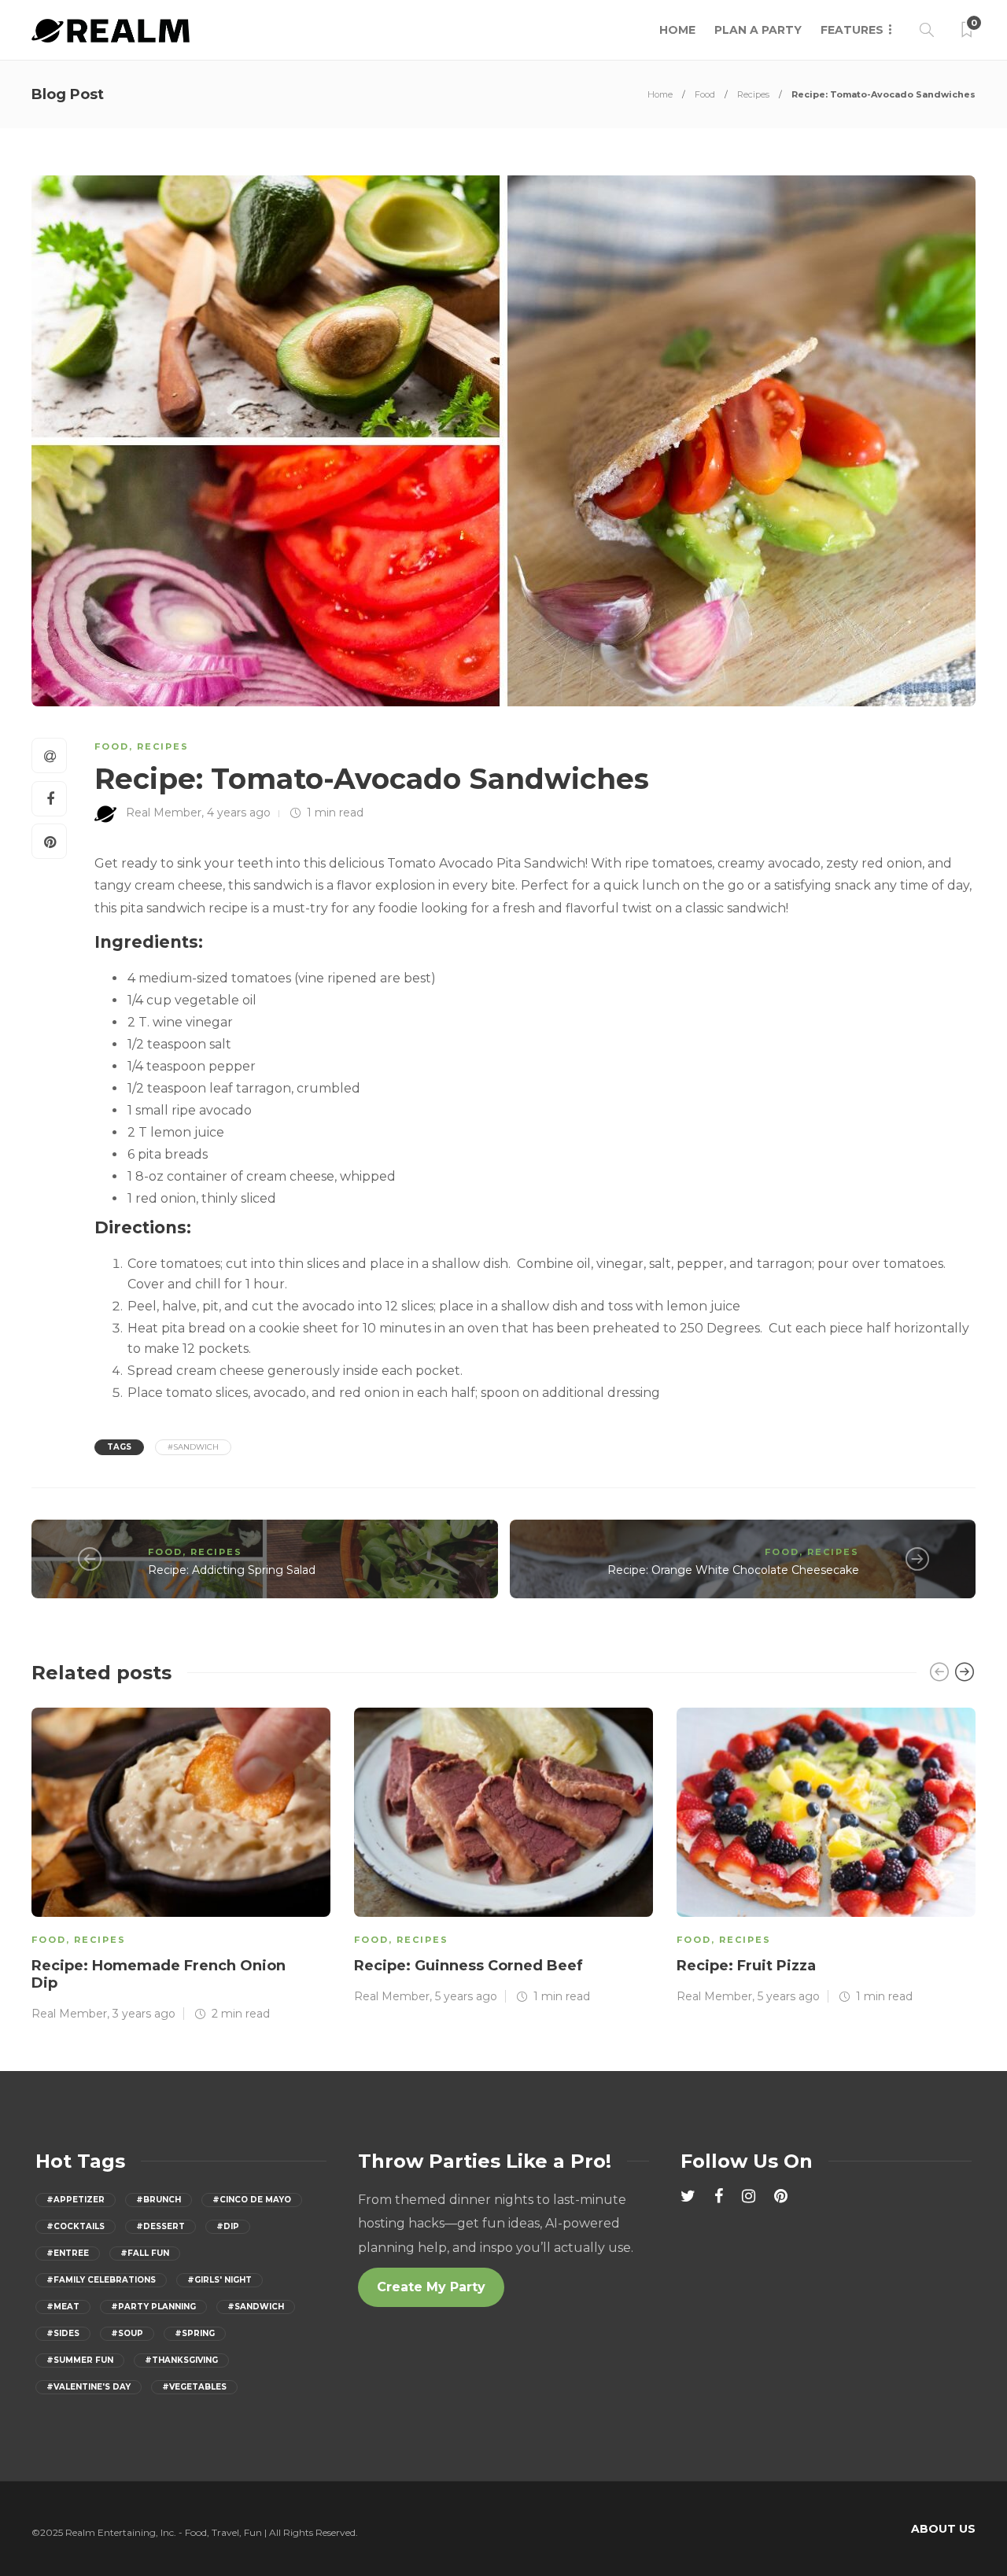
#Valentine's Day (89, 2387)
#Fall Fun (145, 2253)
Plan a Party (758, 30)
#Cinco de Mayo (252, 2200)
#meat (63, 2307)
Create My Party (431, 2287)
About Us (943, 2529)
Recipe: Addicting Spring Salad (232, 1570)
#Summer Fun (80, 2360)
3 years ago (144, 2014)
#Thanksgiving (181, 2360)
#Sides (63, 2333)
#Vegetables (194, 2387)
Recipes (753, 94)
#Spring (195, 2333)
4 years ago (239, 813)
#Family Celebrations (101, 2280)
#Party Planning (153, 2307)
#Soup (127, 2333)
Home (677, 30)
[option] (181, 1863)
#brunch (159, 2200)
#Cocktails (76, 2226)
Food (705, 94)
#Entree (68, 2253)
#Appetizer (76, 2200)
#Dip (228, 2226)
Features (852, 30)
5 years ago (466, 1996)
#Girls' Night (219, 2280)
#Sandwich (193, 1447)
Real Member (164, 813)
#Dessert (160, 2226)
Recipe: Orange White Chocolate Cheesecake (733, 1570)
